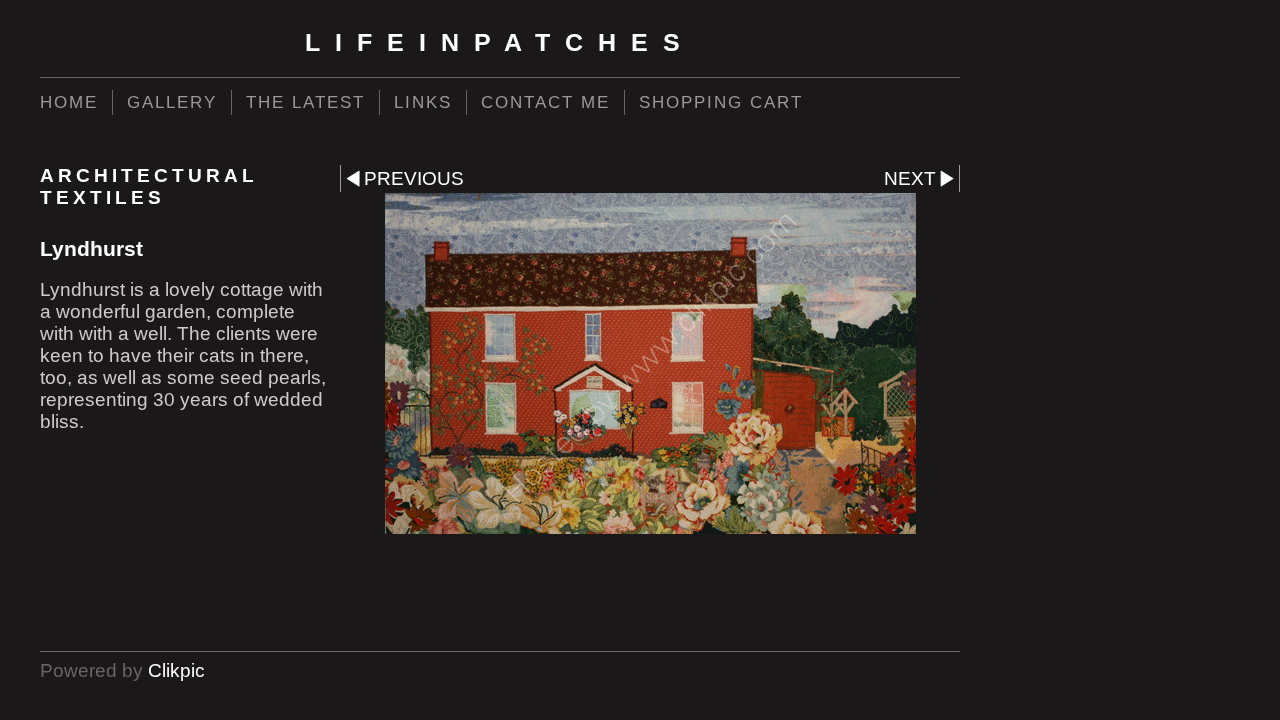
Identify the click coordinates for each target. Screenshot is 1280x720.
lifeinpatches (500, 42)
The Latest (305, 102)
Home (69, 102)
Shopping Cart (721, 102)
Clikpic (176, 670)
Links (423, 102)
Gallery (172, 102)
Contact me (545, 102)
